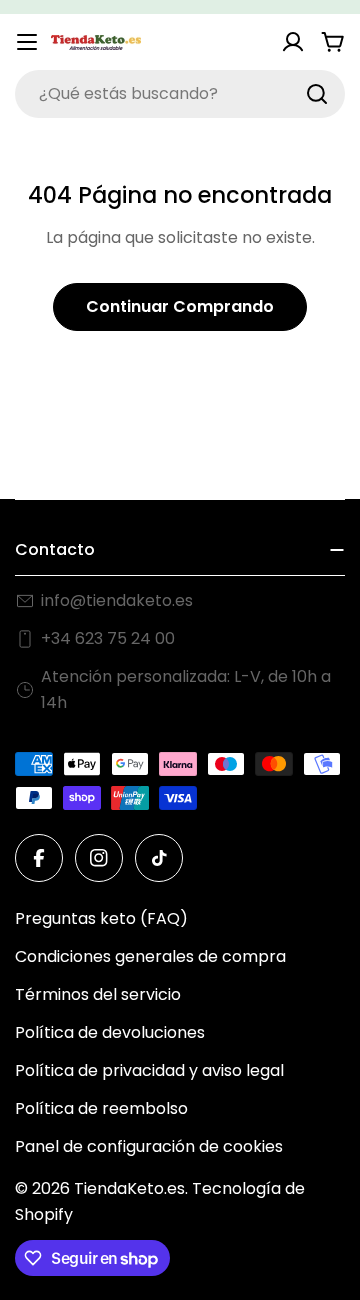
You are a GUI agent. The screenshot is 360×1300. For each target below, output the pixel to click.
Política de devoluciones (110, 1032)
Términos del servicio (98, 994)
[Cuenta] (293, 42)
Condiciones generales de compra (150, 956)
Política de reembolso (101, 1108)
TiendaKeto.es (129, 1188)
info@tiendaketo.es (117, 600)
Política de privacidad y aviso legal (149, 1070)
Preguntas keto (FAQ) (101, 918)
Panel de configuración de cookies (149, 1146)
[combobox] (180, 94)
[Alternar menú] (27, 42)
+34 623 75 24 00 (108, 638)
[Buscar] (317, 94)
